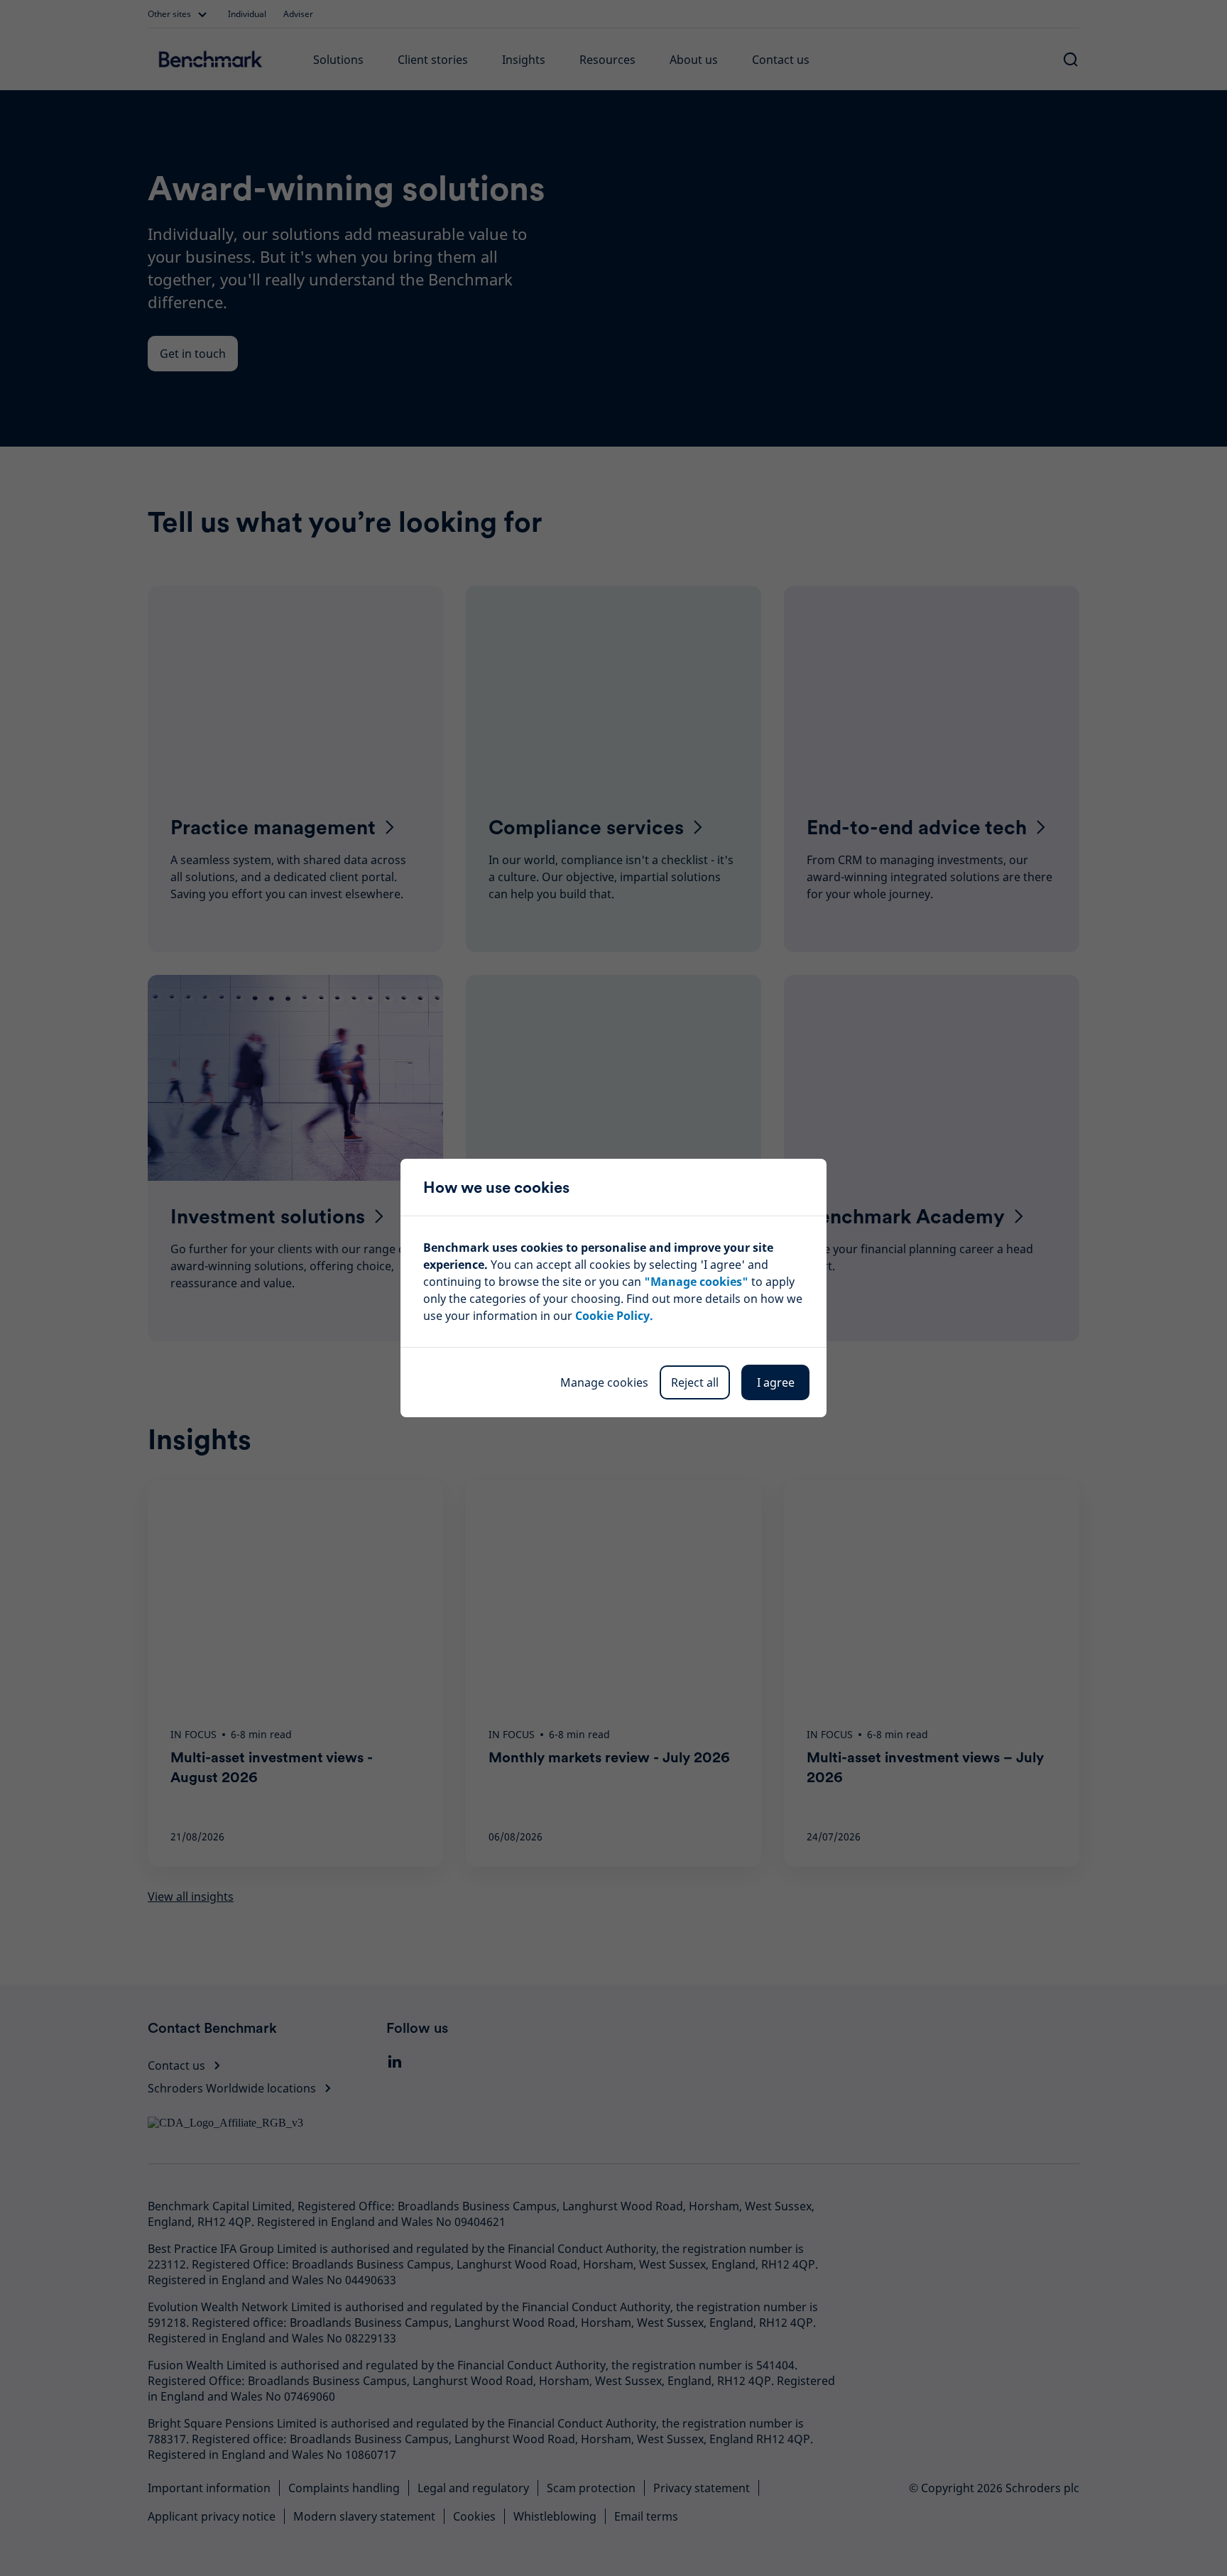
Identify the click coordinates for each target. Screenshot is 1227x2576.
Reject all (695, 1382)
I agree (776, 1382)
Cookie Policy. (614, 1316)
